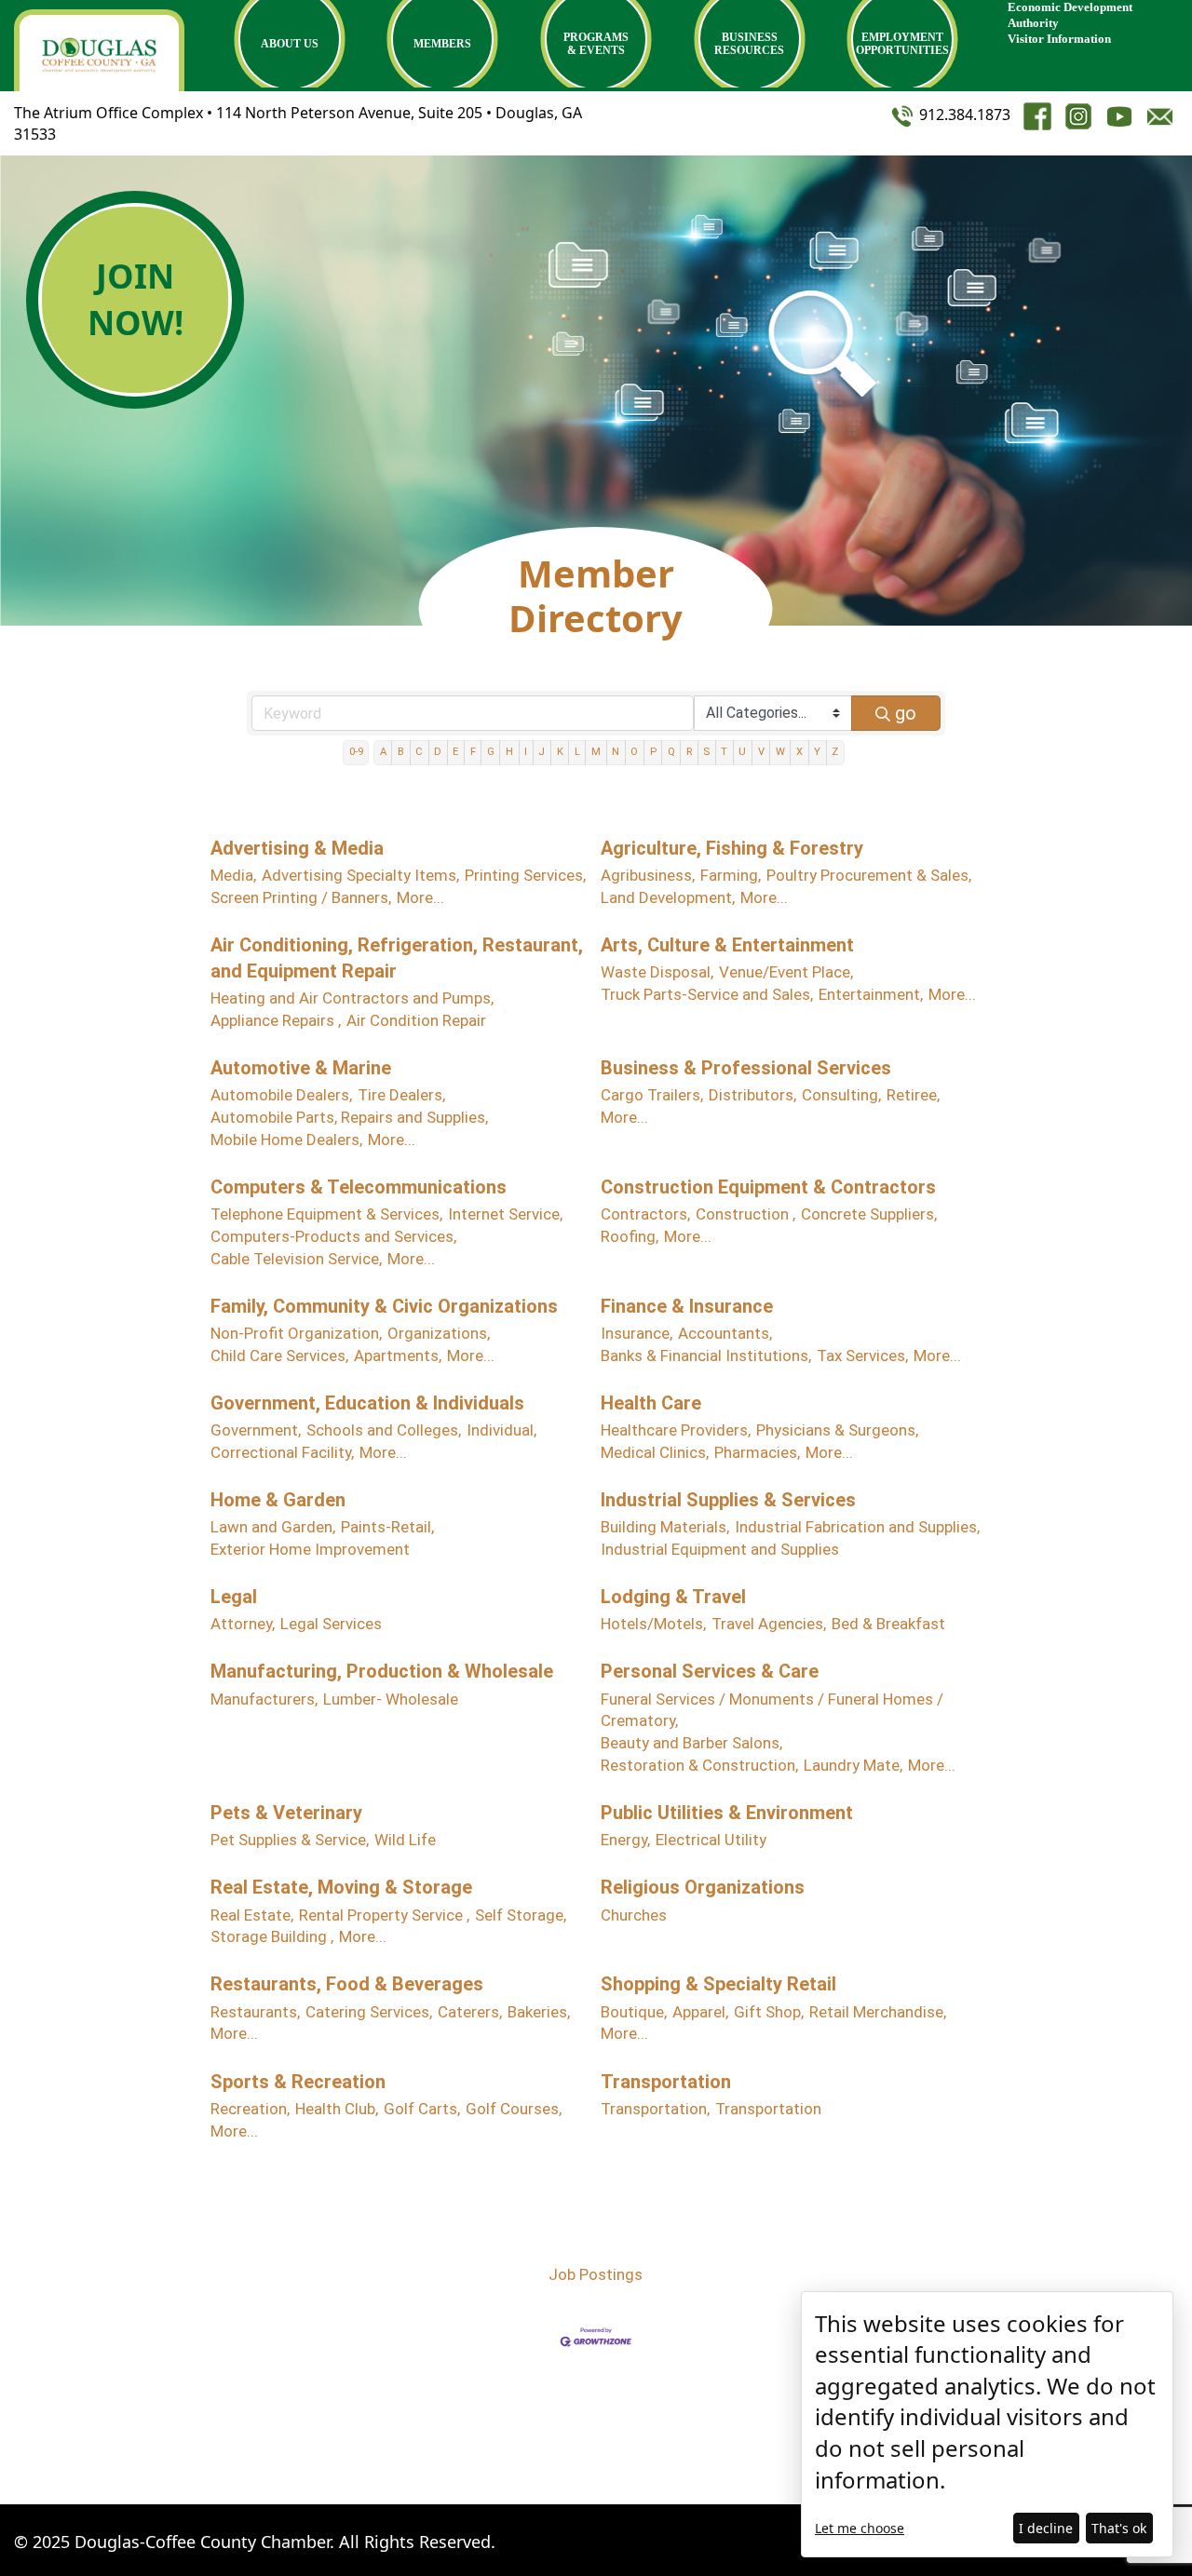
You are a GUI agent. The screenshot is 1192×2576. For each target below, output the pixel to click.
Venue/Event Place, (786, 972)
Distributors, (752, 1095)
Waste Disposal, (657, 972)
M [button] (596, 752)
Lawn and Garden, (273, 1527)
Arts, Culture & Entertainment (727, 945)
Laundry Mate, (853, 1765)
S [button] (706, 752)
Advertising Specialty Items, (360, 875)
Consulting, (841, 1095)
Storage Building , (272, 1936)
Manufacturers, (264, 1699)
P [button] (653, 752)
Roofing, (630, 1236)
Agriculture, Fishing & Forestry (732, 848)
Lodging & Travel (673, 1597)
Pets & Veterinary (286, 1813)
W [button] (780, 752)
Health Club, (337, 2109)
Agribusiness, (648, 875)
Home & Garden (278, 1500)
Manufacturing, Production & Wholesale (382, 1671)
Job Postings (596, 2274)
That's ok (1119, 2528)
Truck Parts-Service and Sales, (707, 994)
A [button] (383, 752)
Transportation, (655, 2109)
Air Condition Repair (416, 1020)
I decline (1046, 2528)
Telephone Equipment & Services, (326, 1214)
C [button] (419, 752)
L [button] (577, 752)
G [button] (491, 752)
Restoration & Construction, (699, 1765)
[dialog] (987, 2424)
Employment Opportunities (902, 44)
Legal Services (331, 1624)
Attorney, (243, 1624)
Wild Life (405, 1840)
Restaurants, (255, 2012)
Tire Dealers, (401, 1095)
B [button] (401, 752)
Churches (634, 1915)
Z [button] (835, 752)
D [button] (438, 752)
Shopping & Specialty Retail (718, 1984)
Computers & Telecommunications (359, 1187)
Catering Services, (369, 2012)
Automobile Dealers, (281, 1095)
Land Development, (668, 897)
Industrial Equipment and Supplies (720, 1549)
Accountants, (725, 1333)
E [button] (455, 752)
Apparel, (700, 2012)
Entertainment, (871, 994)
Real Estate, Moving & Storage (341, 1887)
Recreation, (250, 2109)
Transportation (666, 2082)
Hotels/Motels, (653, 1624)
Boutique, (634, 2012)
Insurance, (637, 1333)
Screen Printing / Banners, (301, 897)
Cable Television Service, (296, 1259)
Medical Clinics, (655, 1452)
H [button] (509, 752)
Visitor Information (1059, 39)
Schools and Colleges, (384, 1430)
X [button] (799, 752)
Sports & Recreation (298, 2082)
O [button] (634, 752)
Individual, (501, 1430)
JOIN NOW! (135, 299)
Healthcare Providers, (676, 1430)
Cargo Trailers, (652, 1095)
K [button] (560, 752)
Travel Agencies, (769, 1624)
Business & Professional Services (746, 1068)
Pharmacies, (757, 1452)
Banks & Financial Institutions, (706, 1355)
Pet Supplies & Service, (290, 1840)
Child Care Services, (279, 1355)
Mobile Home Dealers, (286, 1140)
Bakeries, (539, 2012)
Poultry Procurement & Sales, (869, 875)
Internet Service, (505, 1214)
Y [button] (817, 752)
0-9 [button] (356, 752)
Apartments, (398, 1355)
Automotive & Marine (301, 1068)
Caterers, (470, 2012)
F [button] (473, 752)
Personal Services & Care (710, 1671)
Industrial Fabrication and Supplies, (857, 1527)
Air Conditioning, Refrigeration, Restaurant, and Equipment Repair (397, 958)
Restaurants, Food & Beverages (347, 1984)
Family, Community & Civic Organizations (384, 1306)
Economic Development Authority (1070, 15)
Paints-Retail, (387, 1527)
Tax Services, (862, 1355)
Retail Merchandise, (878, 2012)
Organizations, (439, 1333)
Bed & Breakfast (888, 1624)
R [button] (689, 752)
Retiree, (913, 1095)
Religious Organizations (703, 1887)
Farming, (731, 875)
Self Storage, (521, 1915)
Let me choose (860, 2528)
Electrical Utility (711, 1840)
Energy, (625, 1840)
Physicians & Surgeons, (837, 1430)
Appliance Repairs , (276, 1020)
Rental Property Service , (384, 1915)
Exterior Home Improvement (310, 1549)
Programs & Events (596, 44)
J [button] (542, 752)
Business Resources (749, 44)
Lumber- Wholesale (391, 1699)
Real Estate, (252, 1915)
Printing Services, (525, 875)
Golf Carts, (422, 2109)
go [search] (906, 713)
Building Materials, (665, 1527)
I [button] (526, 752)
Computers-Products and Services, (333, 1236)
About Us (290, 44)
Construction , (745, 1214)
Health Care (651, 1403)
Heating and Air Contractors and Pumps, (352, 998)
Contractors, (645, 1214)
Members (442, 44)
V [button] (761, 752)
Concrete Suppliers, (869, 1214)
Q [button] (671, 752)
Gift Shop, (769, 2012)
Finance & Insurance (687, 1306)
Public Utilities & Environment (727, 1813)
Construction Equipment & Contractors (768, 1187)
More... (420, 897)
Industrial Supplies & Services (728, 1500)
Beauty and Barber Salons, (691, 1743)
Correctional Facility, (282, 1452)
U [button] (742, 752)
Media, (233, 875)
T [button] (724, 752)
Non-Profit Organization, (296, 1333)
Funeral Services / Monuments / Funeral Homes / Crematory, (772, 1710)
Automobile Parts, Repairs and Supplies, (349, 1117)
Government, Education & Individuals (367, 1403)
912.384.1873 (963, 115)
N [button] (616, 752)
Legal (234, 1597)
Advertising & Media (297, 848)
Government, (256, 1430)
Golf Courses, (514, 2109)
